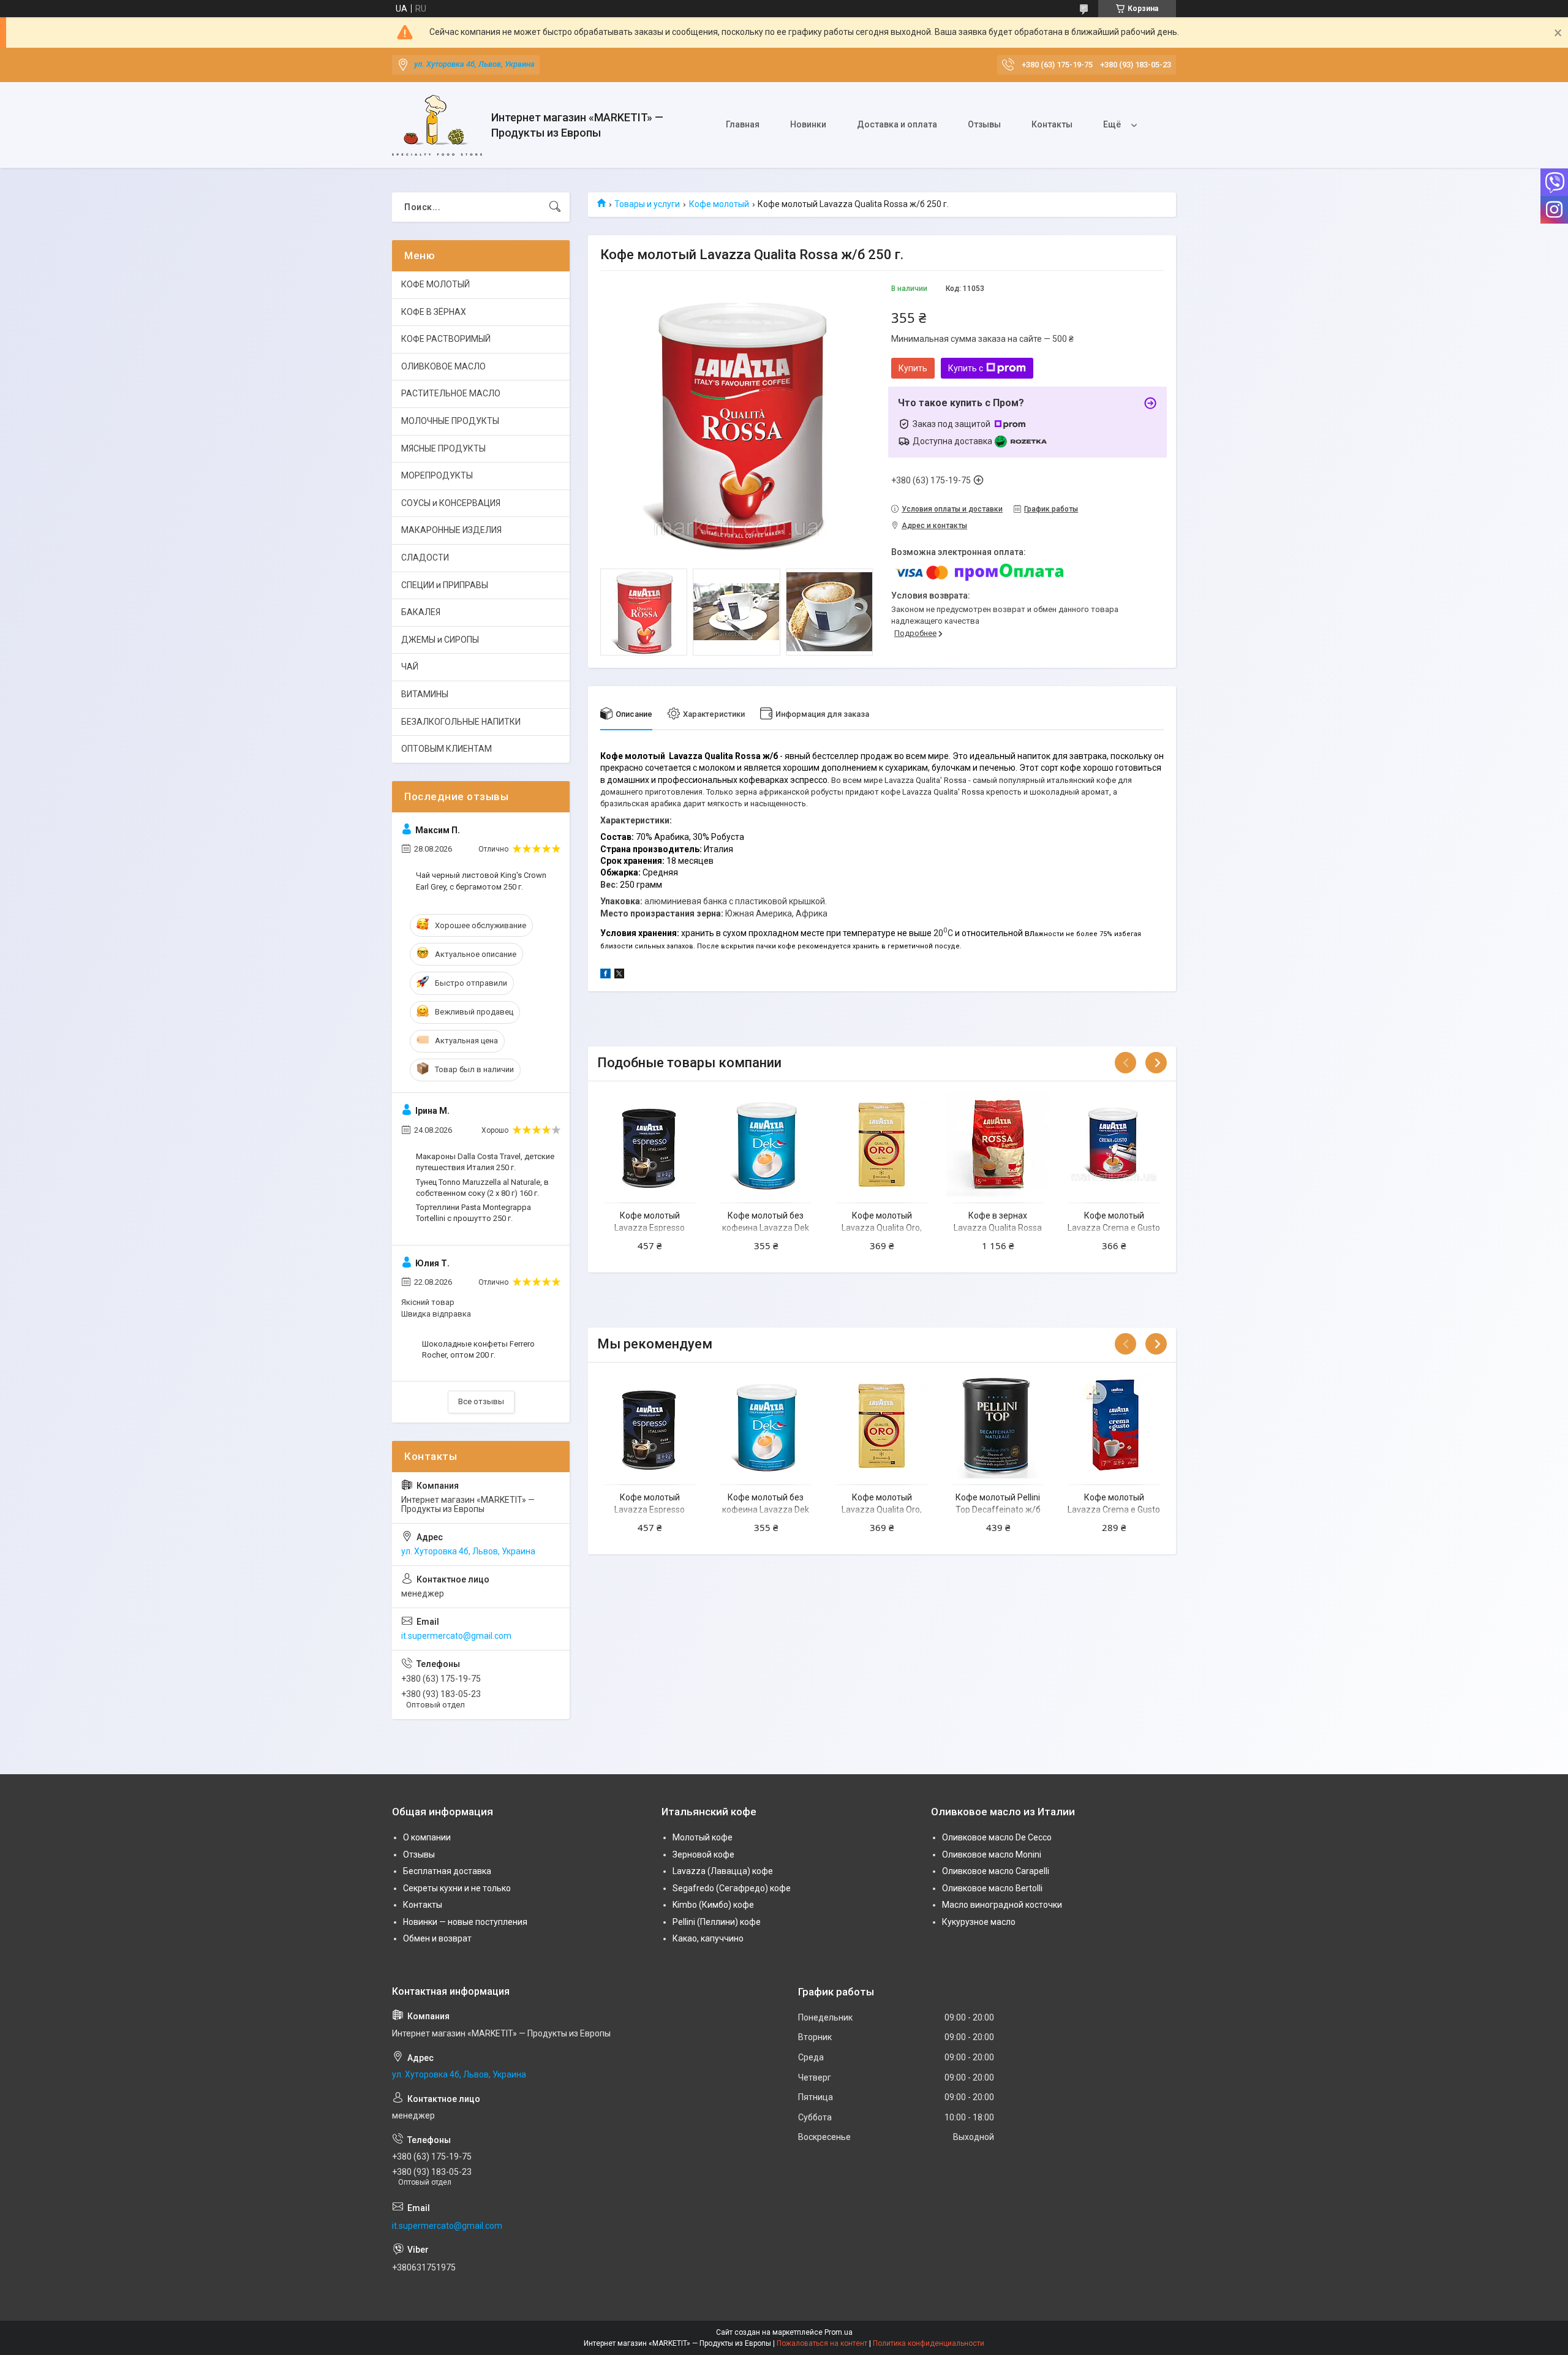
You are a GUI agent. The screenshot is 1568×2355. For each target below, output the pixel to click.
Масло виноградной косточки (1002, 1905)
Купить (913, 368)
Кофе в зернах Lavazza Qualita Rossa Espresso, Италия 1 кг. (998, 1227)
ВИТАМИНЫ (425, 694)
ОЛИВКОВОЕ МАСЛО (443, 366)
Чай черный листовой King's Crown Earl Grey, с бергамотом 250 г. (481, 881)
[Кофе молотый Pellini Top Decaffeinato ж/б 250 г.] (998, 1425)
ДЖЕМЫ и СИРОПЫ (440, 640)
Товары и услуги (647, 204)
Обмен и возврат (437, 1938)
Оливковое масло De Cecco (997, 1837)
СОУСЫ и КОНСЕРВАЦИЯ (451, 503)
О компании (427, 1837)
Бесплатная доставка (447, 1871)
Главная (743, 124)
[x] (619, 975)
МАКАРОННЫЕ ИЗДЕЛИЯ (451, 530)
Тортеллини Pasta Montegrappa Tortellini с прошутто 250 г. (473, 1213)
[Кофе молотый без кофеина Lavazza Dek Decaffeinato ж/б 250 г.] (766, 1144)
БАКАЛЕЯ (421, 612)
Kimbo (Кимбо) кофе (713, 1905)
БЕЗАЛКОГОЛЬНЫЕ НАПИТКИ (461, 722)
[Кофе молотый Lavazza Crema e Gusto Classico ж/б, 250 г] (1114, 1144)
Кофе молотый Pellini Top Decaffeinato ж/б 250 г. (998, 1509)
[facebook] (605, 975)
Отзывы (984, 124)
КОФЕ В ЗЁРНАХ (434, 312)
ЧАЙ (410, 667)
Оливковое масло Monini (992, 1854)
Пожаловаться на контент (822, 2343)
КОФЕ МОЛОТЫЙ (435, 284)
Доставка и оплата (897, 124)
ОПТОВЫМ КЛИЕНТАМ (447, 749)
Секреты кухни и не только (457, 1888)
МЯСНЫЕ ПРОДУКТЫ (443, 448)
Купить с (966, 368)
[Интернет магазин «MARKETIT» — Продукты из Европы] (437, 125)
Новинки (808, 124)
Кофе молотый (719, 204)
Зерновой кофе (703, 1854)
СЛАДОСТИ (425, 558)
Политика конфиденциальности (929, 2343)
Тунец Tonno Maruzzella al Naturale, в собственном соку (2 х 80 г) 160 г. (482, 1188)
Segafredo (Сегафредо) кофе (732, 1888)
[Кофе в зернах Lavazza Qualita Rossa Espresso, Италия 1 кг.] (998, 1144)
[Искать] (555, 207)
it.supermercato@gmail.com (456, 1636)
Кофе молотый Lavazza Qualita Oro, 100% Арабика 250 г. (882, 1227)
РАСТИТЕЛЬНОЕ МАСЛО (451, 393)
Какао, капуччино (708, 1938)
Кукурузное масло (979, 1922)
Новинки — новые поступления (465, 1922)
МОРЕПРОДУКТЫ (437, 475)
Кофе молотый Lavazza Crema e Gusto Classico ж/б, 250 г (1114, 1227)
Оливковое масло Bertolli (992, 1888)
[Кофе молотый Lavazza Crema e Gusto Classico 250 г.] (1114, 1425)
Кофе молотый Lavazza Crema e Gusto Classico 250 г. (1114, 1509)
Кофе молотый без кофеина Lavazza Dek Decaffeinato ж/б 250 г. (766, 1227)
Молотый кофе (703, 1837)
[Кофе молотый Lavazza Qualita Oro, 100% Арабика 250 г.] (882, 1144)
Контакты (1052, 124)
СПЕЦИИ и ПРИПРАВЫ (445, 585)
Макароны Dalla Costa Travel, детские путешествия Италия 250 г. (485, 1162)
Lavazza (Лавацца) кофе (723, 1871)
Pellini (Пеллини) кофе (717, 1922)
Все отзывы (481, 1401)
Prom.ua (839, 2332)
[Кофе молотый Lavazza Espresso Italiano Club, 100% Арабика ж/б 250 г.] (650, 1144)
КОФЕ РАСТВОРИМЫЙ (446, 339)
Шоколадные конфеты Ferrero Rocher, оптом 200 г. (478, 1349)
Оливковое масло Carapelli (996, 1871)
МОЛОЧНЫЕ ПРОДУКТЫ (450, 421)
